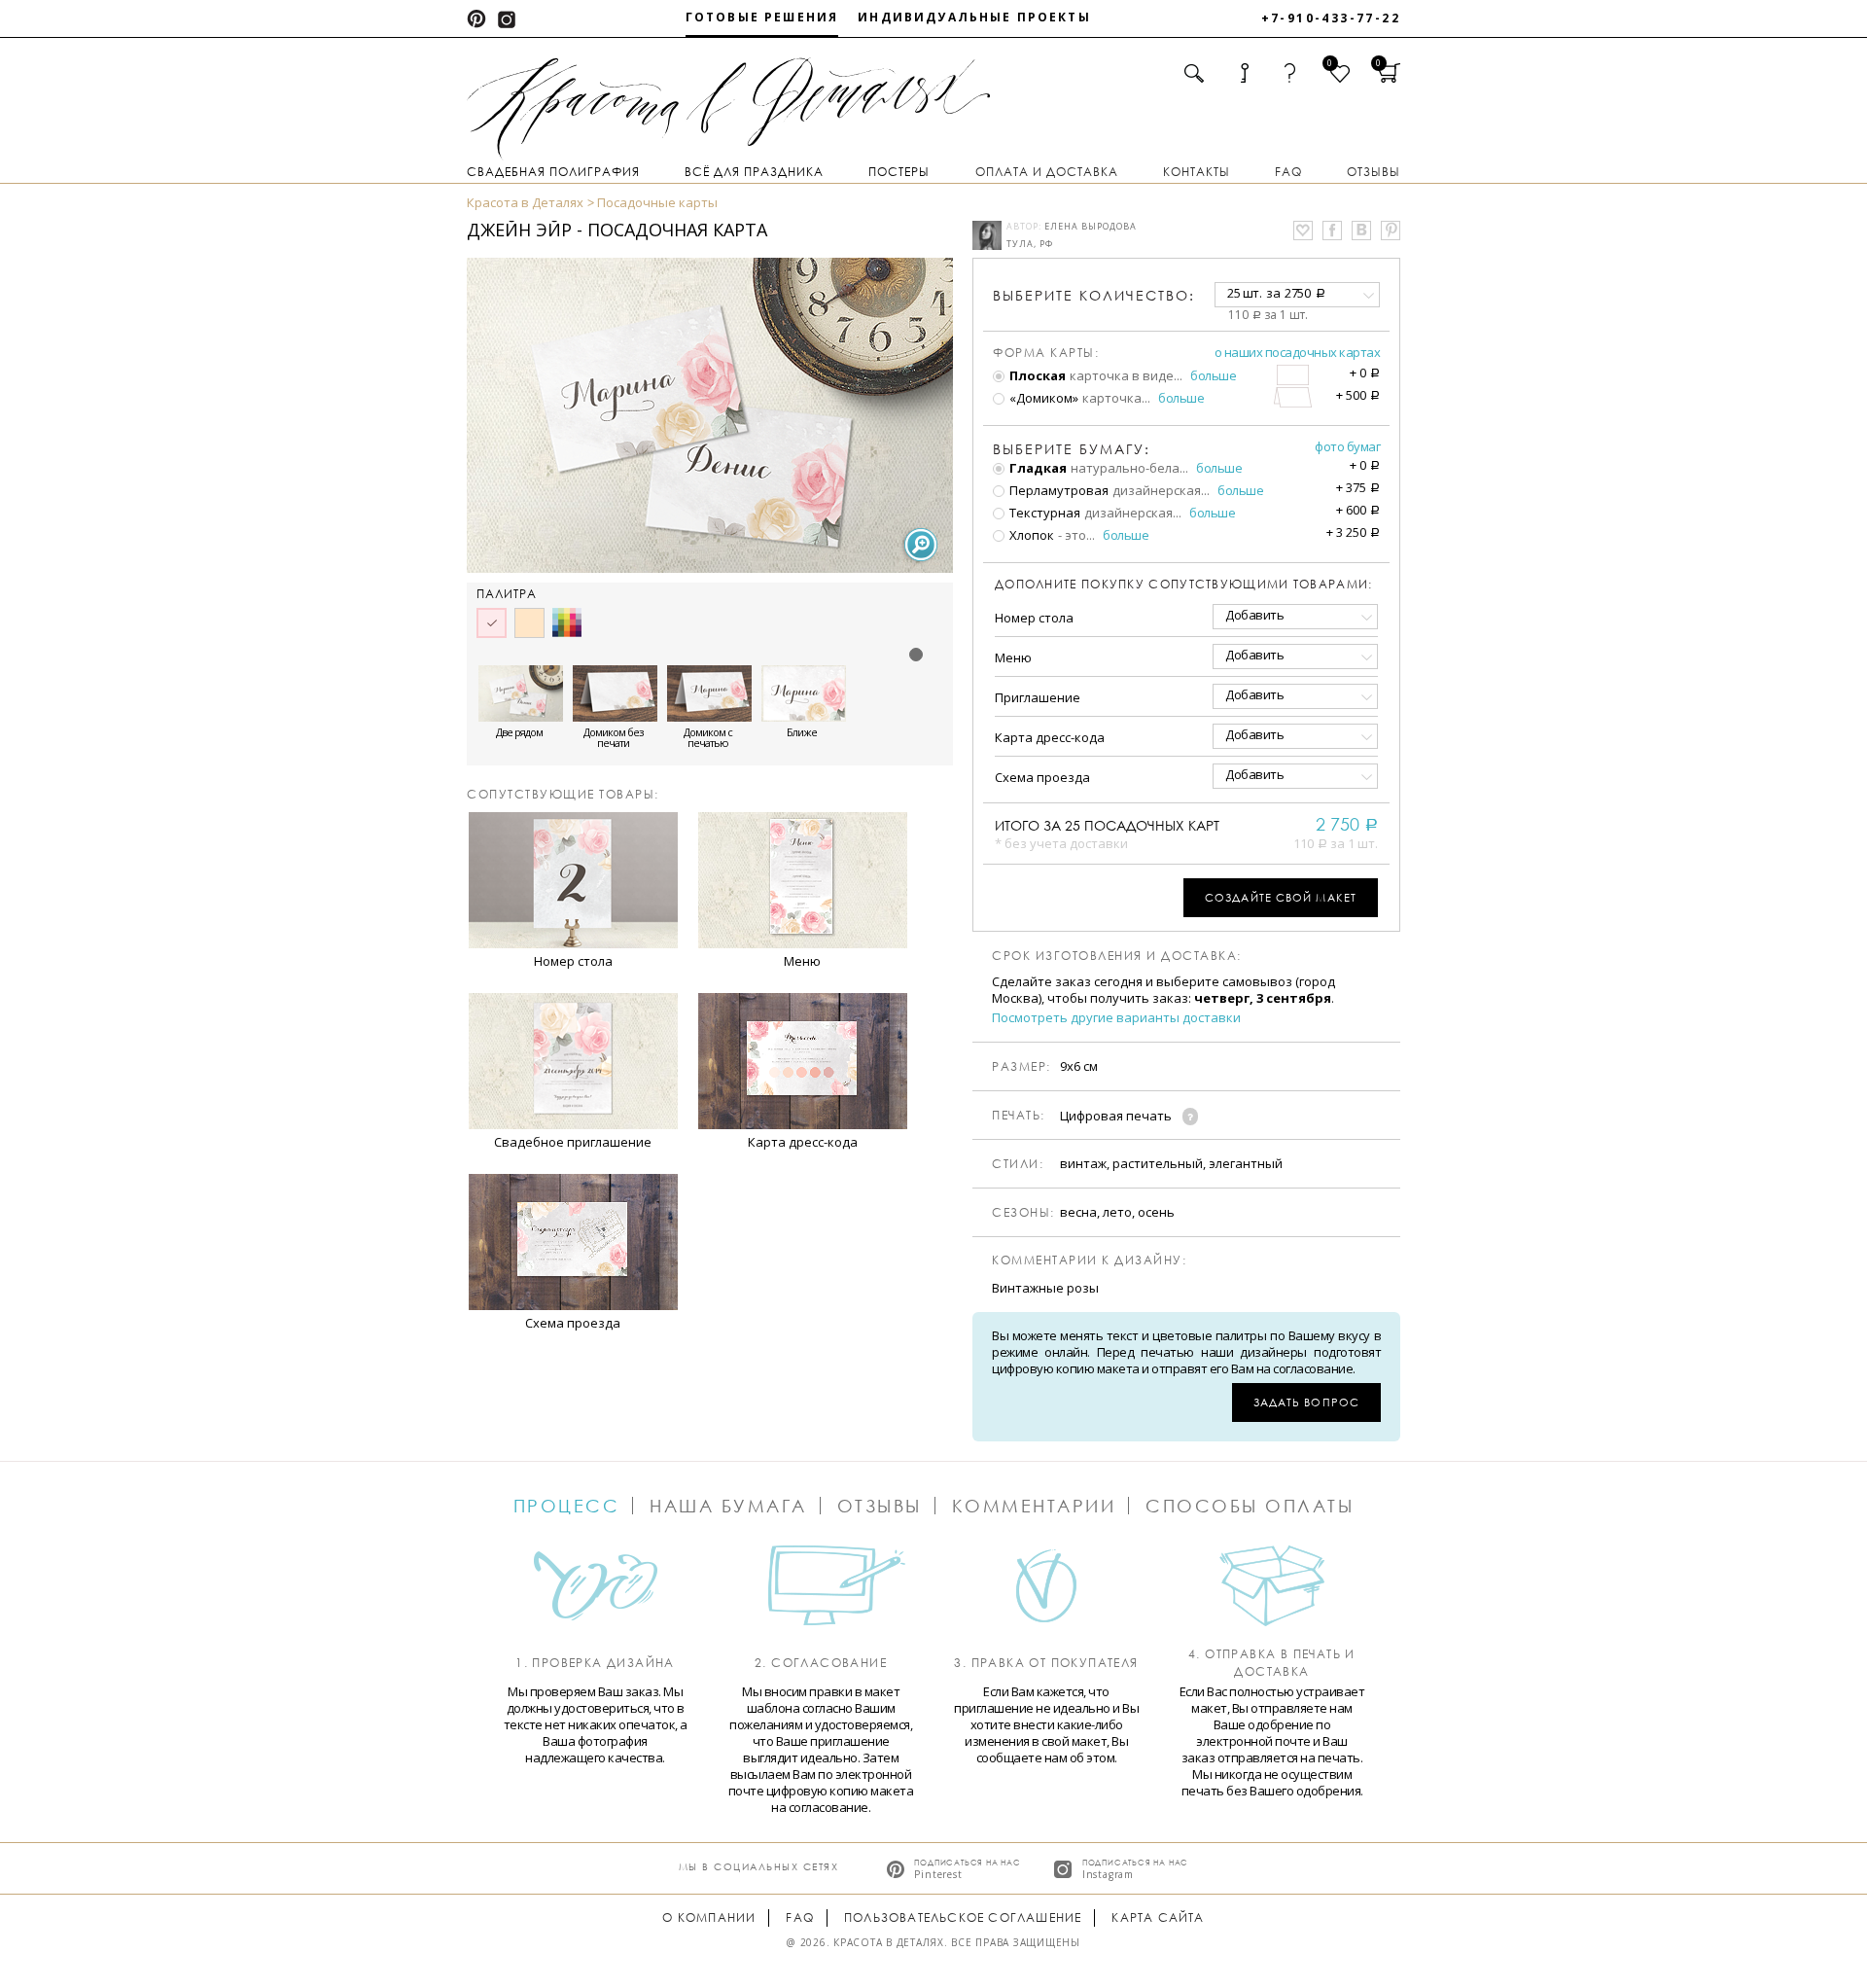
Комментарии (1034, 1506)
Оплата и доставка (1047, 172)
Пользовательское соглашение (963, 1917)
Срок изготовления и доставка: (1117, 956)
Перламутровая (1057, 490)
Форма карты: (1046, 353)
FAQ (1288, 172)
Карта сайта (1158, 1917)
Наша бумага (728, 1506)
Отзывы (1374, 172)
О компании (709, 1917)
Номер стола (1034, 618)
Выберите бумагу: (1072, 449)
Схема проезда (1042, 777)
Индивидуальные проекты (974, 17)
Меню (1013, 657)
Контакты (1197, 172)
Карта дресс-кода (1050, 737)
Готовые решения (762, 17)
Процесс (567, 1506)
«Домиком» (1042, 398)
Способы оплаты (1250, 1506)
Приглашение (1038, 697)
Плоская (1036, 375)
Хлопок (1030, 535)
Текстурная (1043, 513)
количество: (1094, 295)
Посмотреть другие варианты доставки (1116, 1018)
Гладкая (1037, 468)
